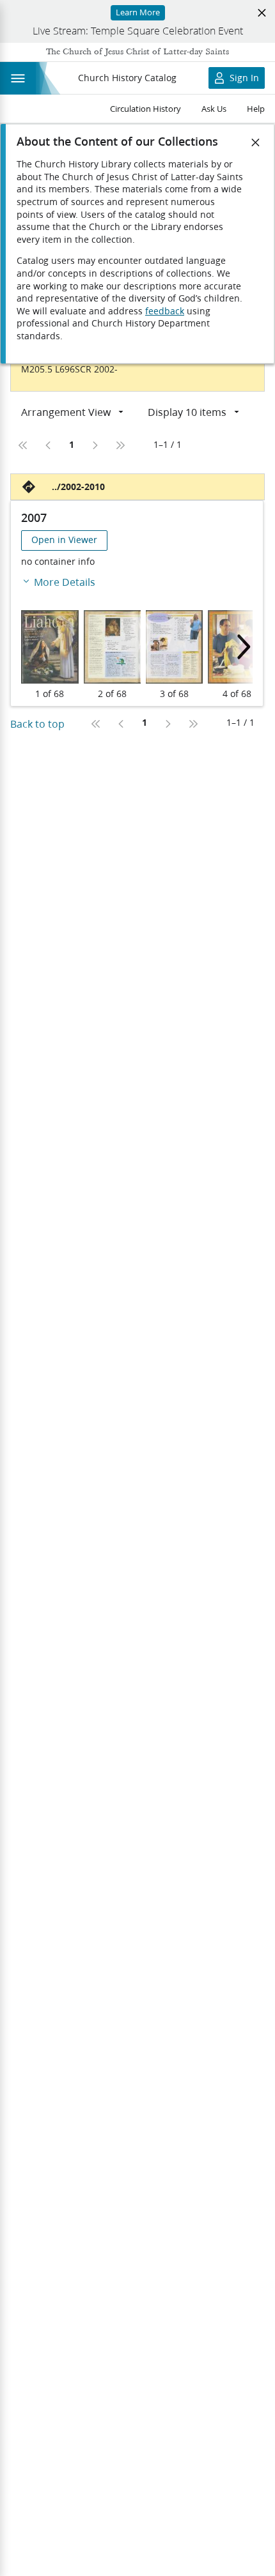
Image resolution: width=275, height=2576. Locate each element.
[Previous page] (49, 445)
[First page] (23, 445)
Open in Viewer (64, 540)
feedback (165, 311)
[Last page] (120, 445)
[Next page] (95, 445)
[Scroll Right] (240, 647)
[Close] (256, 142)
